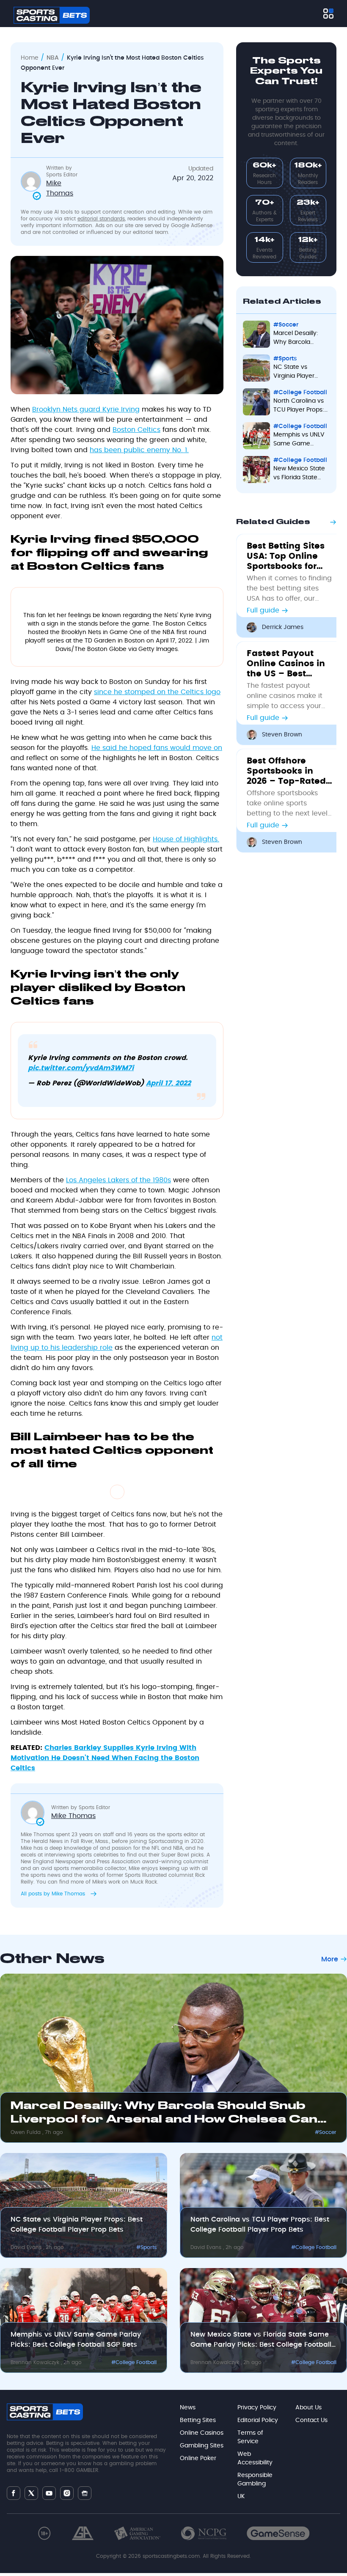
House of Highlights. (186, 839)
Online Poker (198, 2458)
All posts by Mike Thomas (54, 1894)
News (188, 2408)
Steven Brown (282, 735)
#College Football (300, 393)
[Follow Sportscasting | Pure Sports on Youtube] (49, 2493)
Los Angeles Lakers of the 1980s (118, 1180)
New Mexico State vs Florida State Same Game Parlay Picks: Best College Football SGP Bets (299, 474)
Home (30, 58)
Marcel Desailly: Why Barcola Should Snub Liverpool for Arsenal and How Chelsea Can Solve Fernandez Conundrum (301, 339)
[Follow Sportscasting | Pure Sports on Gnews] (85, 2493)
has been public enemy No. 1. (139, 450)
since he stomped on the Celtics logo (157, 692)
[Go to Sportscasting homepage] (52, 15)
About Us (308, 2408)
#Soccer (286, 325)
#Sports (285, 359)
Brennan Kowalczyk (36, 2362)
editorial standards (101, 219)
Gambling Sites (202, 2446)
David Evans (27, 2247)
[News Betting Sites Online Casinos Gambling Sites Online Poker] (328, 14)
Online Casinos (202, 2433)
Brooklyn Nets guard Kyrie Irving (86, 409)
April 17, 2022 (168, 1083)
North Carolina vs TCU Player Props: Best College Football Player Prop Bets (299, 406)
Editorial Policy (258, 2420)
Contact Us (311, 2420)
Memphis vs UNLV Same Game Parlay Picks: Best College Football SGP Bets (299, 440)
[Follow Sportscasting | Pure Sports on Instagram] (67, 2493)
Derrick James (283, 627)
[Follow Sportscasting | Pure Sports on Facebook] (14, 2493)
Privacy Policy (257, 2408)
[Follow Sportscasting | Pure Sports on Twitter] (31, 2493)
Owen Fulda (26, 2132)
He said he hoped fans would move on (157, 748)
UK (241, 2496)
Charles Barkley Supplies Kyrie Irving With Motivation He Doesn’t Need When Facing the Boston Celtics (105, 1758)
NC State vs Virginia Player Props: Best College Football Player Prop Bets (297, 372)
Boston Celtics (136, 430)
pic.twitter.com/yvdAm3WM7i (81, 1068)
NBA (53, 58)
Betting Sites (198, 2420)
